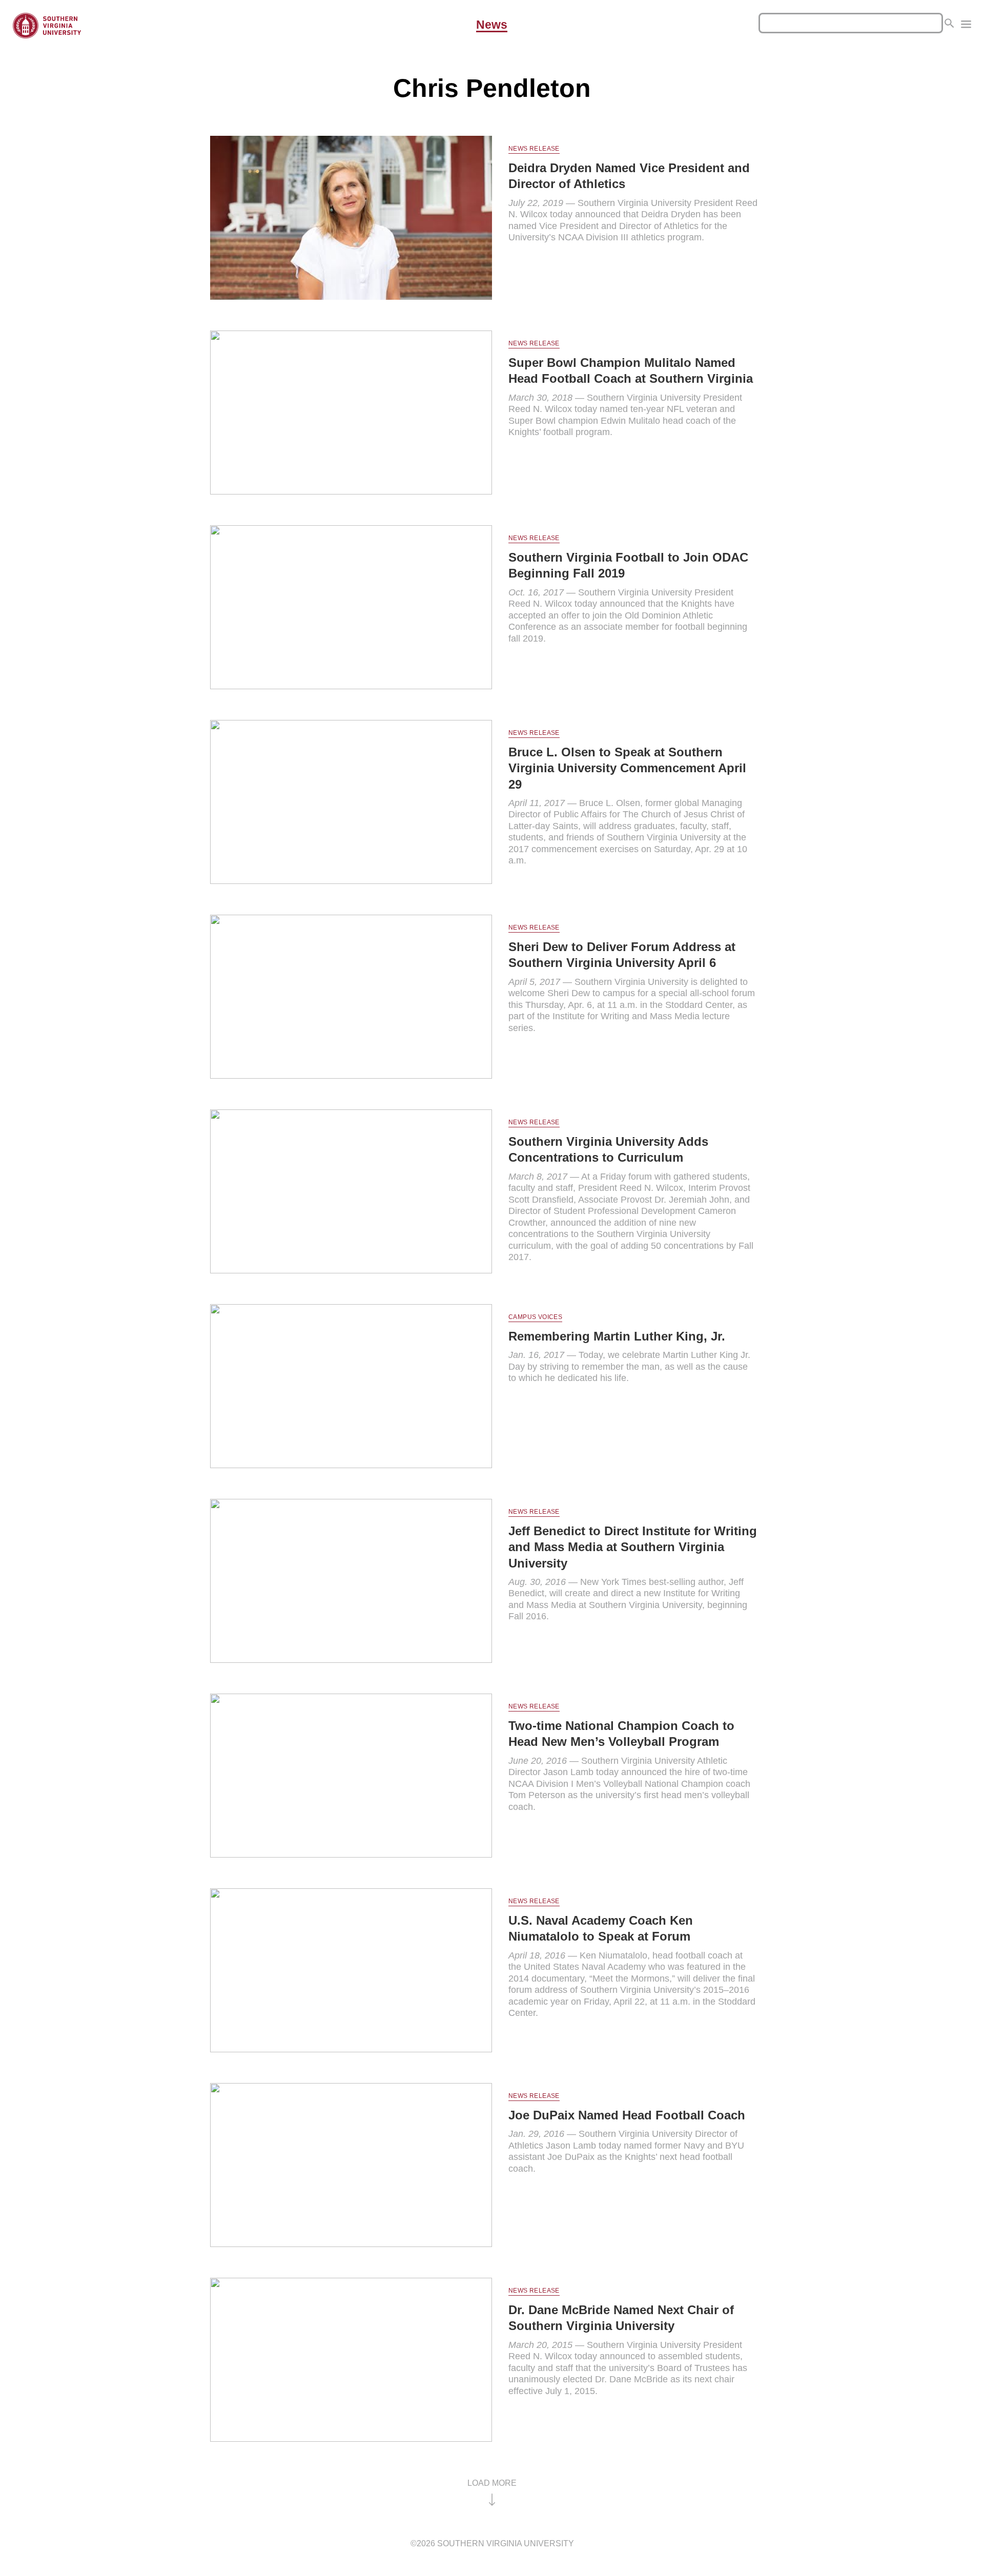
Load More (492, 2483)
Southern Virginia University (506, 2543)
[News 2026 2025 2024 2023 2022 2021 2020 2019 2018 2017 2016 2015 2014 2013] (966, 26)
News (492, 25)
